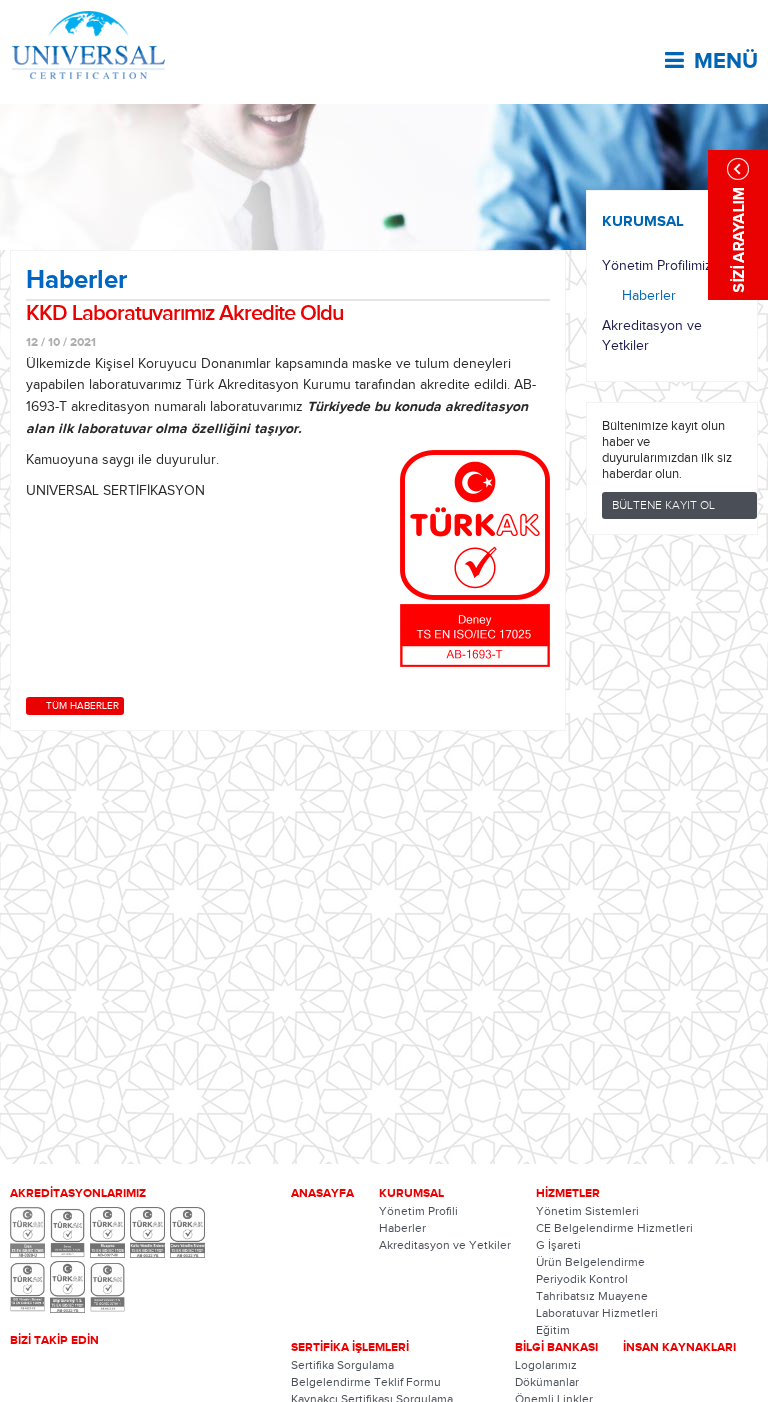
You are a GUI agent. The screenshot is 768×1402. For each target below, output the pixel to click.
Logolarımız (546, 1365)
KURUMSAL (643, 221)
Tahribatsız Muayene (592, 1296)
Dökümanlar (547, 1382)
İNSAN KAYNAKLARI (679, 1347)
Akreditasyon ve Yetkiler (652, 336)
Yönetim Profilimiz (657, 266)
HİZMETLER (568, 1193)
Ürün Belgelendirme (590, 1262)
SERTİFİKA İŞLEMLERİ (350, 1347)
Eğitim (553, 1330)
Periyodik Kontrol (582, 1279)
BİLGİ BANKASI (556, 1347)
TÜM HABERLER (82, 706)
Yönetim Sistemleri (587, 1211)
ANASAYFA (322, 1193)
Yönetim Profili (418, 1211)
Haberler (649, 296)
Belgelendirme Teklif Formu (366, 1382)
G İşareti (558, 1245)
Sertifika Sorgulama (342, 1365)
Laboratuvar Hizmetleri (597, 1313)
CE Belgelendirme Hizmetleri (614, 1228)
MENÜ (726, 61)
